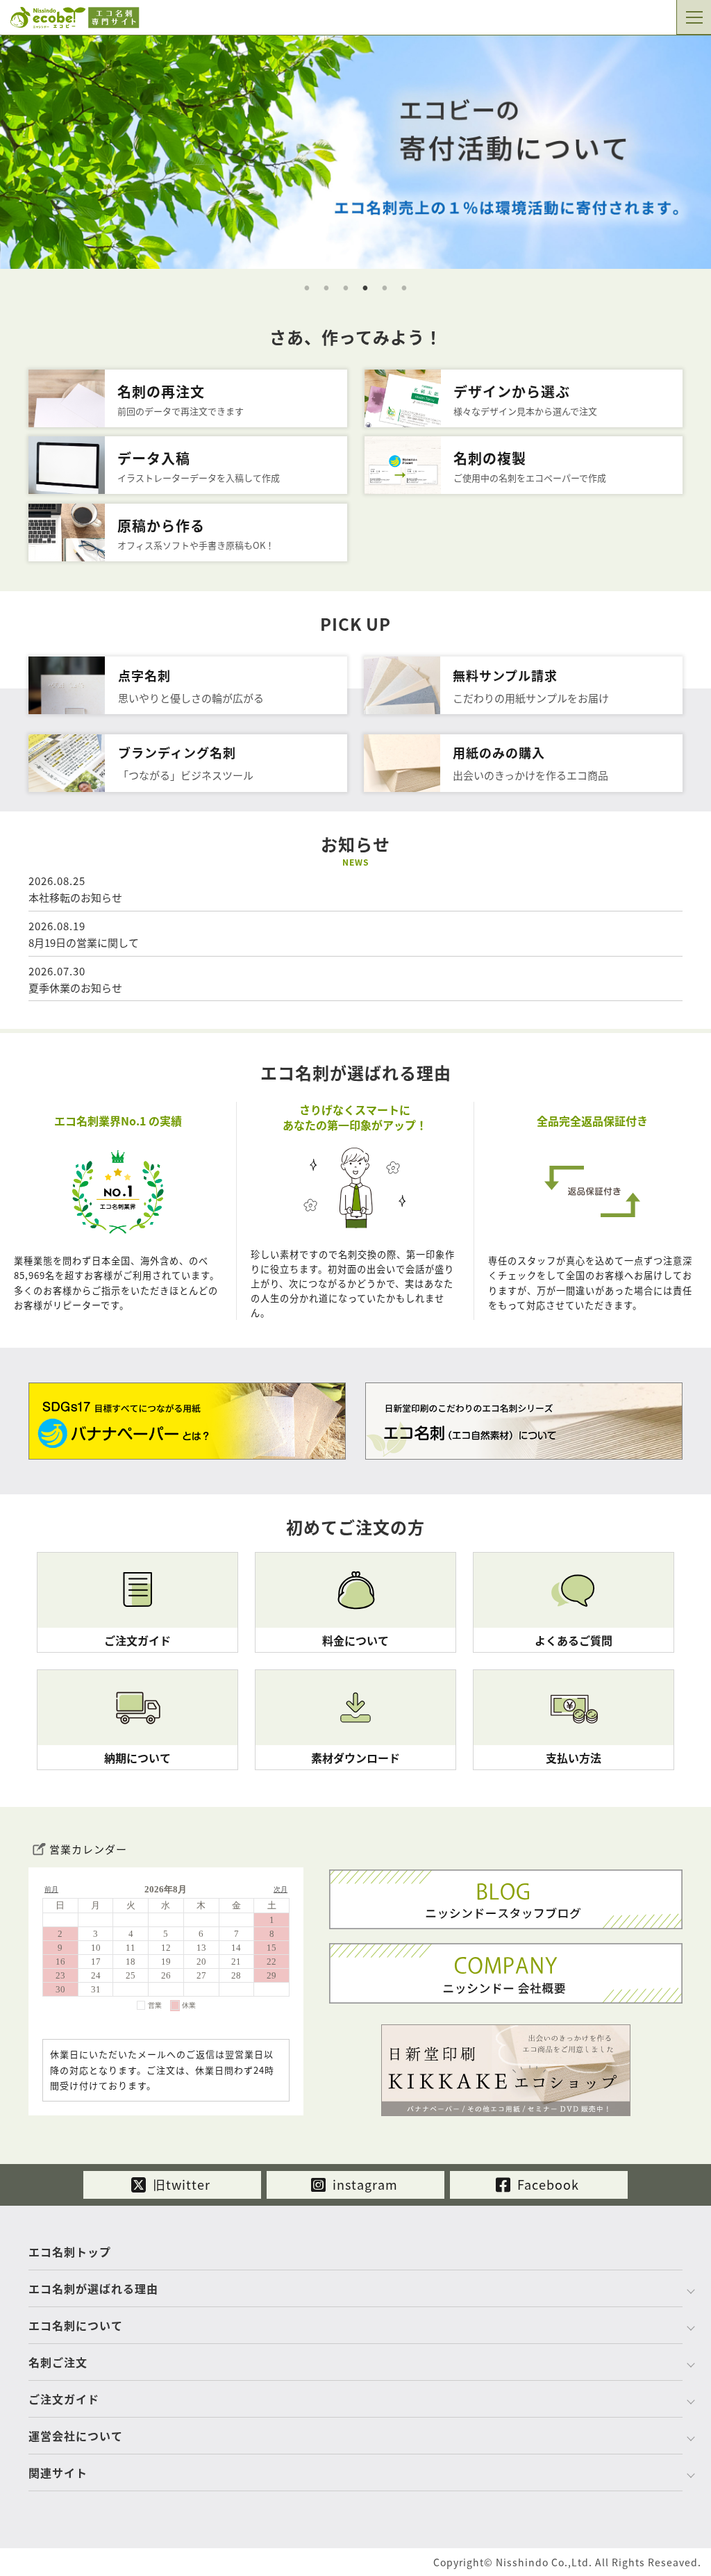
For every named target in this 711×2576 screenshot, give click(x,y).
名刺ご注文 (58, 2362)
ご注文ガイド (64, 2399)
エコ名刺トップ (70, 2252)
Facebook (546, 2184)
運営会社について (76, 2436)
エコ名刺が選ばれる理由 (93, 2288)
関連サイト (58, 2472)
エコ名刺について (76, 2325)
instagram (363, 2184)
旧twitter (180, 2184)
